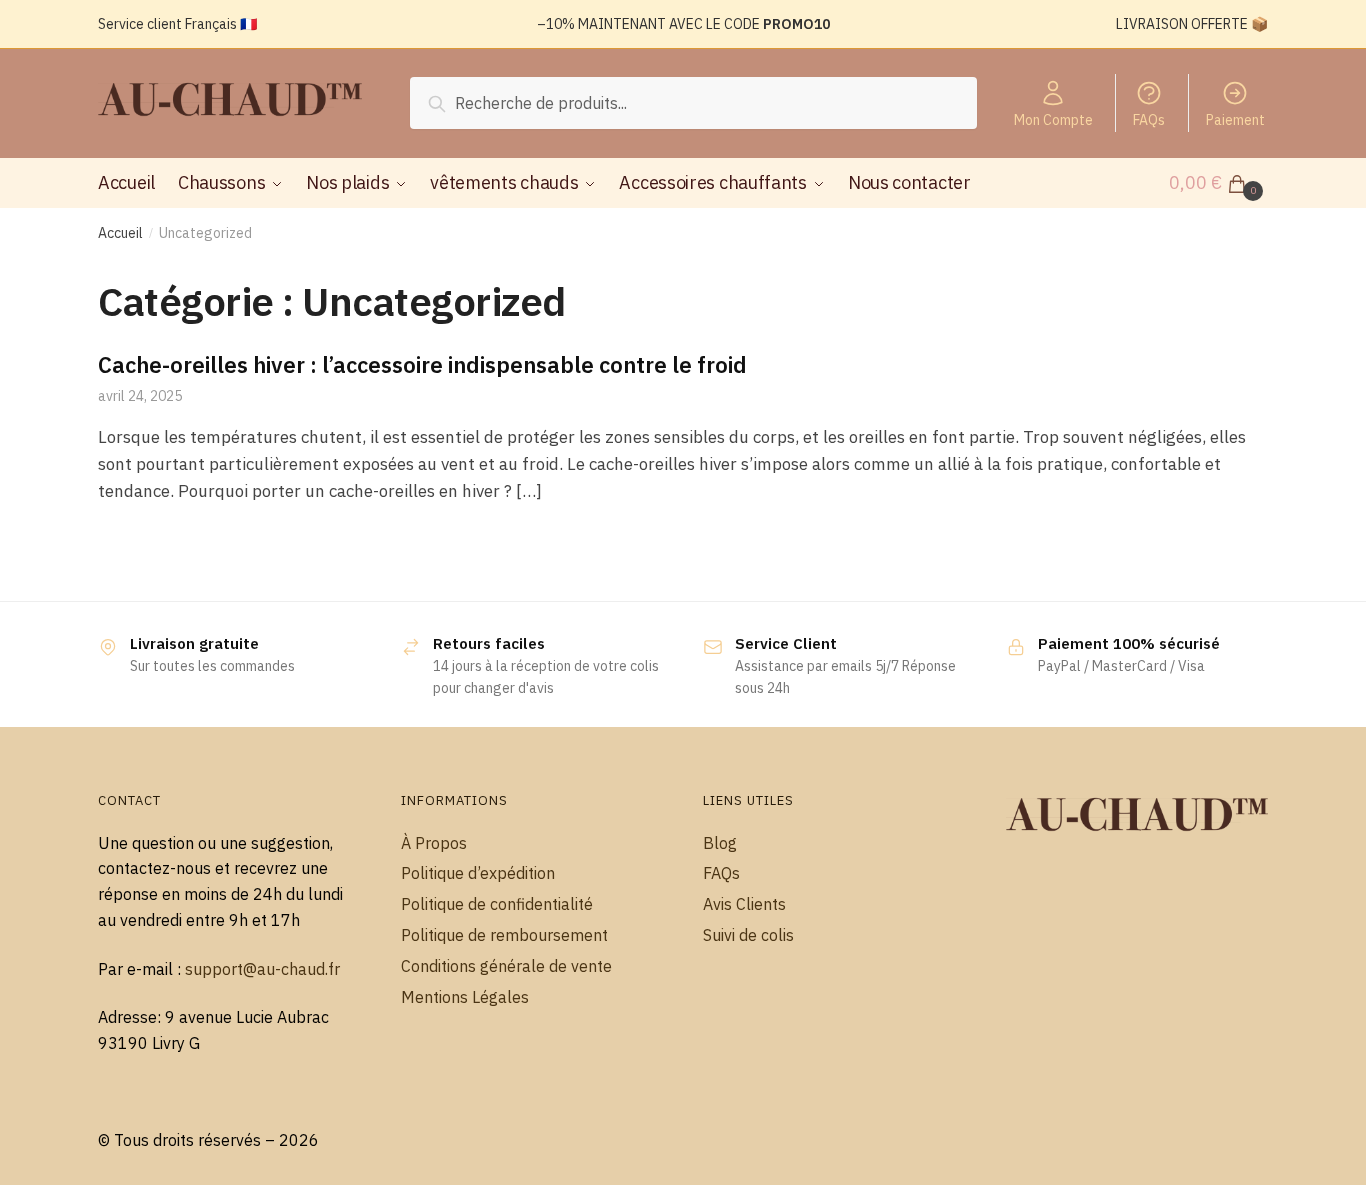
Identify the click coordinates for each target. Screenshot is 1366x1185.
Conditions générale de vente (506, 966)
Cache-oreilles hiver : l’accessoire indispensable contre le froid (422, 364)
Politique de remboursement (504, 935)
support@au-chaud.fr (262, 969)
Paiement (1235, 120)
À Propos (434, 843)
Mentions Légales (465, 997)
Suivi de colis (748, 935)
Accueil (120, 233)
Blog (720, 843)
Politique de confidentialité (497, 904)
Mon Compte (1053, 120)
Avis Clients (744, 904)
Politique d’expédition (478, 873)
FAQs (1149, 120)
